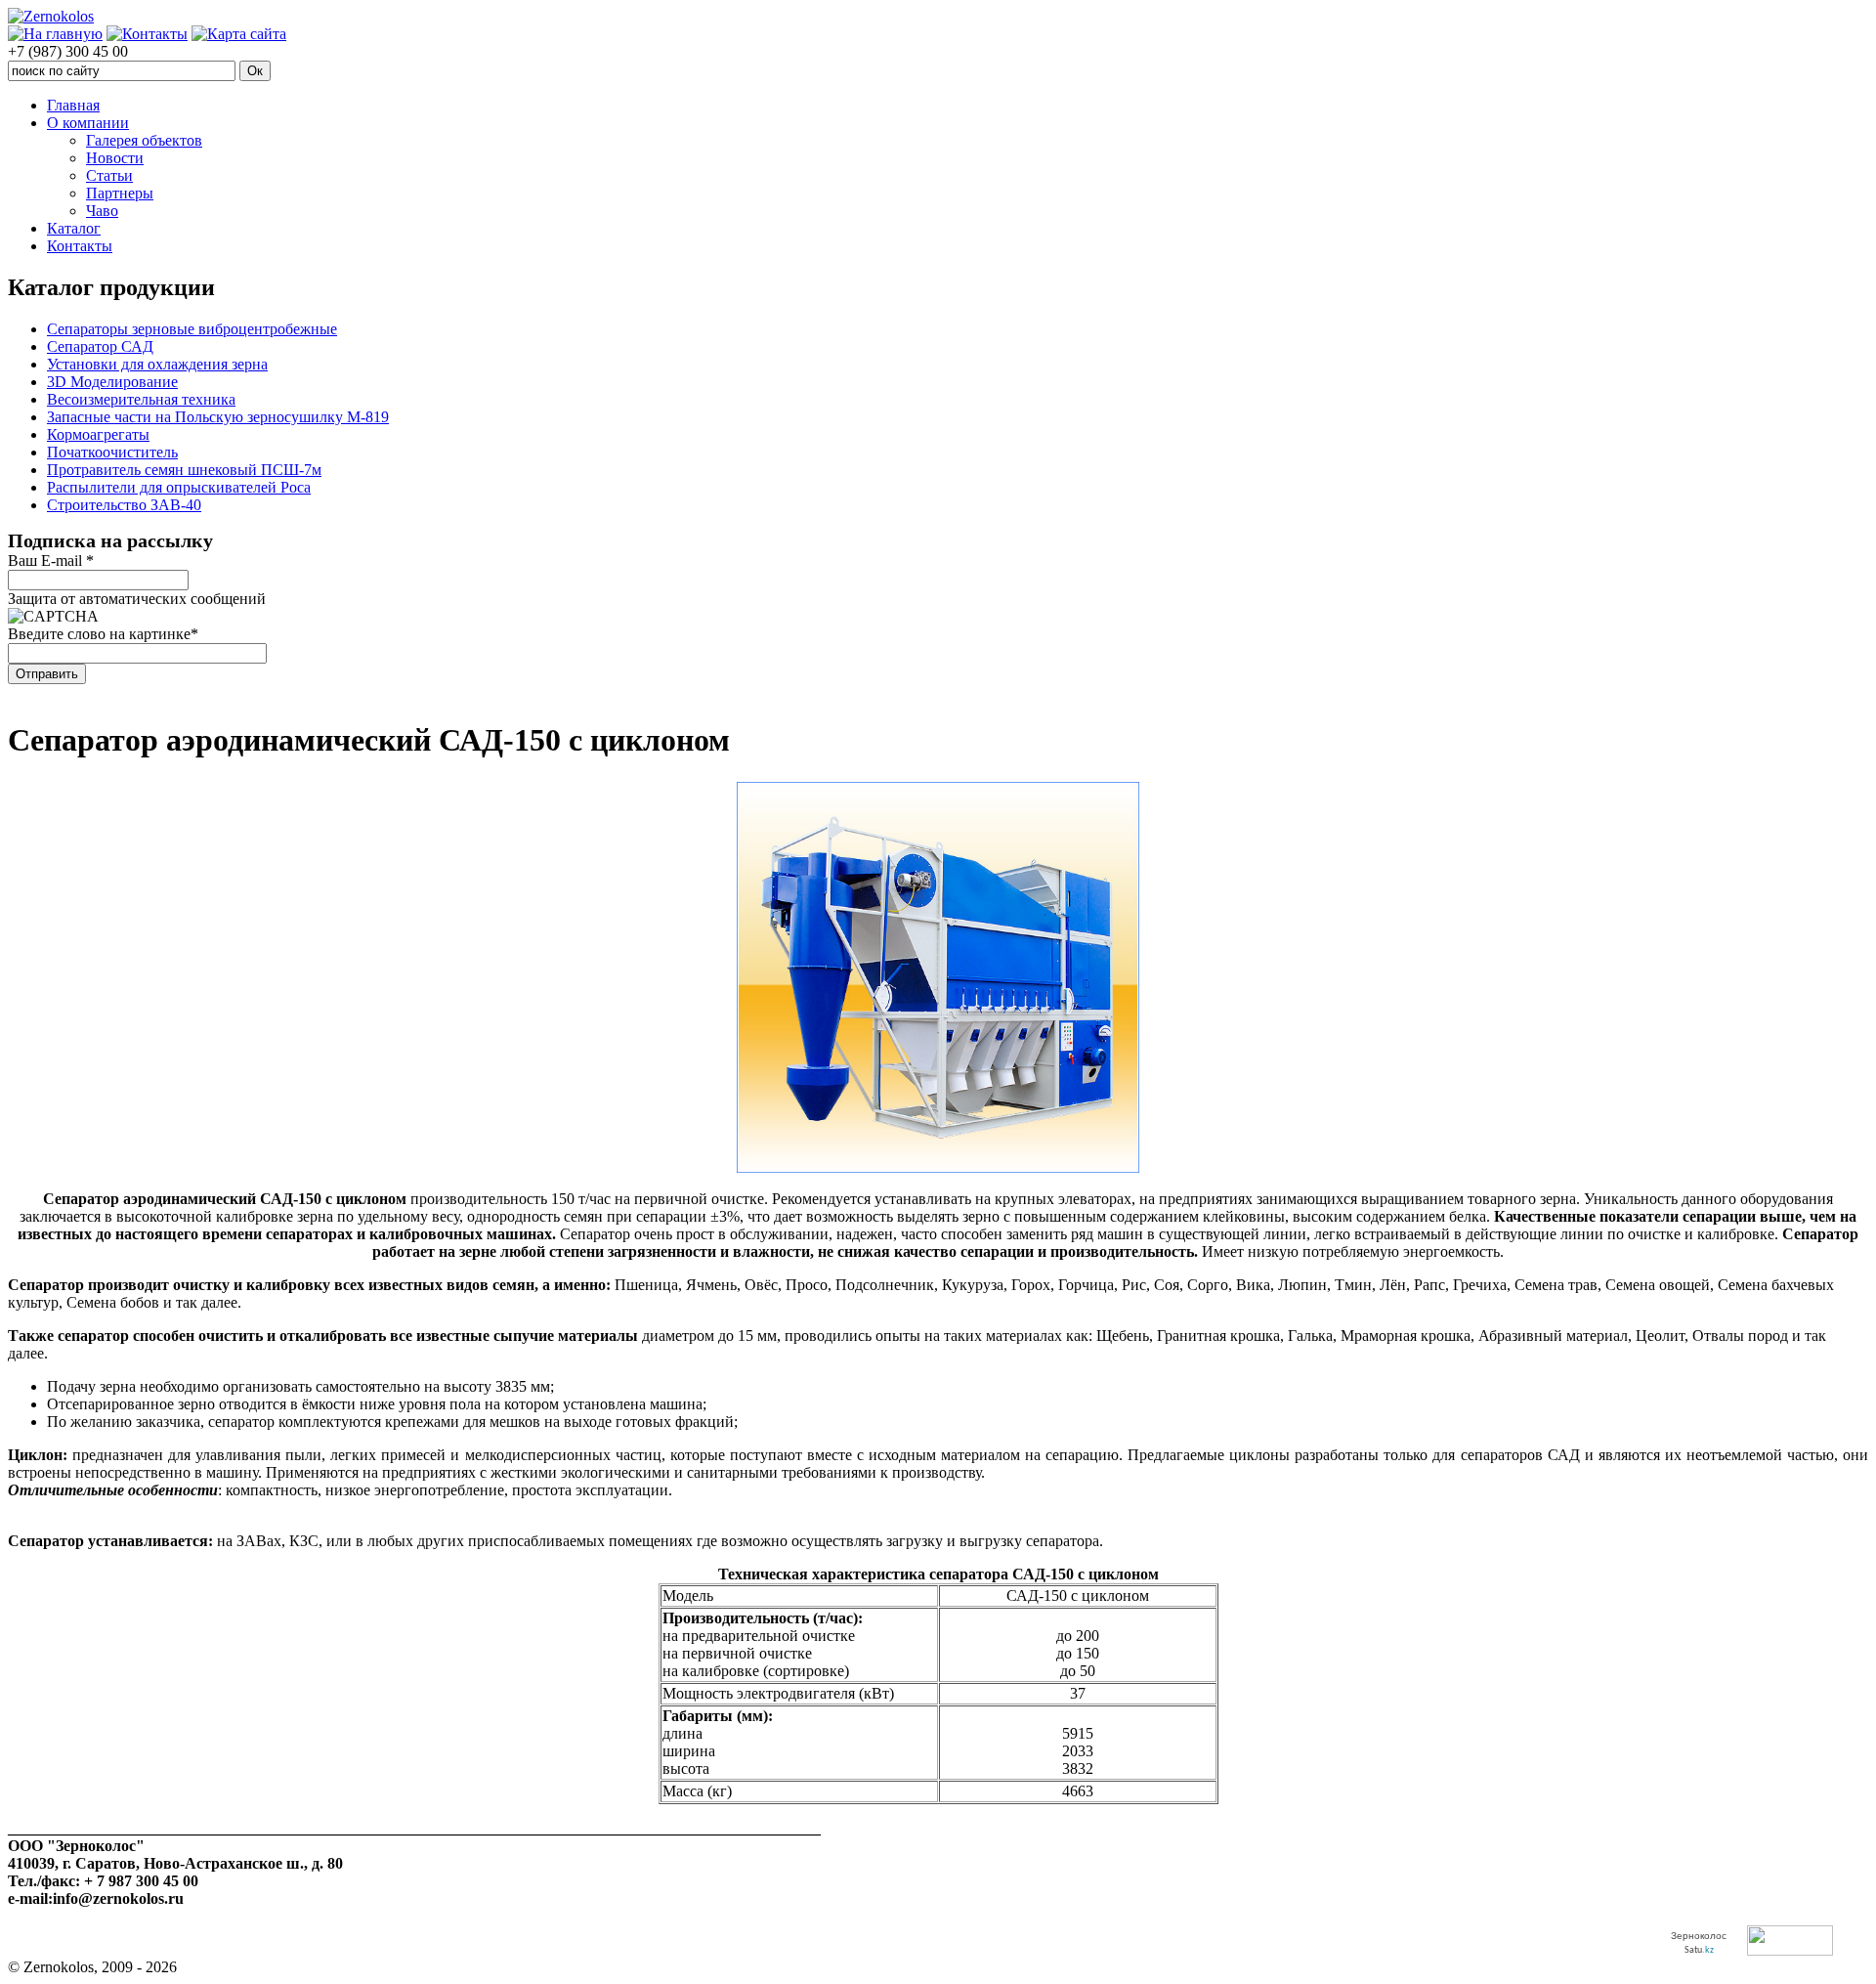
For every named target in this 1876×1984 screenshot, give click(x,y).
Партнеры (120, 193)
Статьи (109, 175)
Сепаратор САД (100, 346)
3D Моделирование (112, 382)
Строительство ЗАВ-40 (124, 505)
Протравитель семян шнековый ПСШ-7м (184, 470)
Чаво (102, 211)
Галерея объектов (144, 140)
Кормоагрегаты (98, 434)
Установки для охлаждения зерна (157, 364)
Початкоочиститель (112, 452)
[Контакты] (147, 34)
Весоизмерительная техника (141, 399)
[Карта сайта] (239, 34)
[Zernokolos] (51, 16)
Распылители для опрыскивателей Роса (179, 487)
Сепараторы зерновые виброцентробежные (192, 329)
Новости (115, 158)
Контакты (80, 246)
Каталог (74, 228)
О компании (88, 123)
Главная (73, 105)
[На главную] (55, 34)
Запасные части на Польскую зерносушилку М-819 (218, 417)
